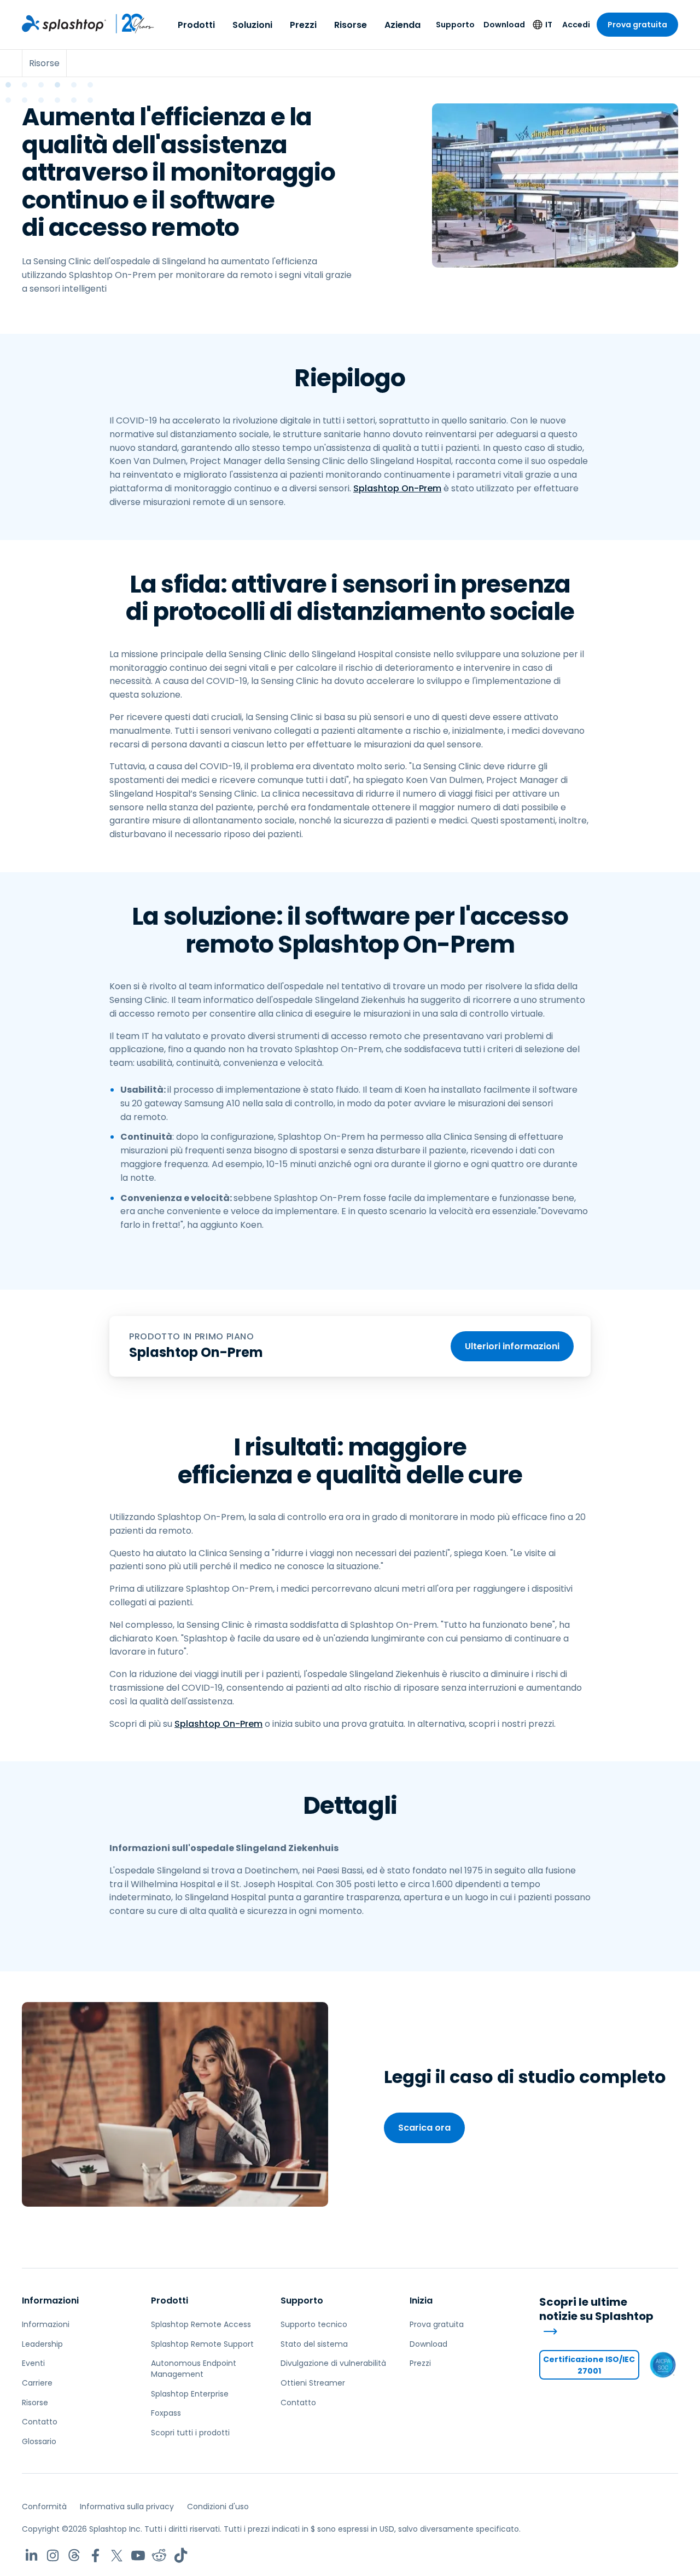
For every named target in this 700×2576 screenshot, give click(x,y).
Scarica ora (424, 2128)
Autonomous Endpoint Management (194, 2369)
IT (549, 25)
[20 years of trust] (130, 24)
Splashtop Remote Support (202, 2344)
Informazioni (50, 2301)
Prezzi (303, 25)
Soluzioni (252, 25)
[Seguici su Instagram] (53, 2555)
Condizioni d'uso (218, 2507)
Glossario (39, 2441)
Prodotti (196, 25)
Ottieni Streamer (313, 2383)
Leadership (42, 2344)
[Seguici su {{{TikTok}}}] (181, 2555)
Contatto (40, 2422)
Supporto (455, 25)
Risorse (351, 25)
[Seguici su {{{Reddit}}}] (159, 2555)
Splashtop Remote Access (201, 2324)
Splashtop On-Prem (397, 488)
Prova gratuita (637, 25)
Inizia (421, 2301)
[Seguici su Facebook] (95, 2555)
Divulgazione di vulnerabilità (333, 2363)
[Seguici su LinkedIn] (31, 2555)
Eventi (33, 2363)
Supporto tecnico (314, 2324)
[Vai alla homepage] (64, 24)
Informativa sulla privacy (127, 2507)
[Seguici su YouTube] (138, 2555)
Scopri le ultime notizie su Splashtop (596, 2310)
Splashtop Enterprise (190, 2394)
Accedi (576, 25)
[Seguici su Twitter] (117, 2555)
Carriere (37, 2383)
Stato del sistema (314, 2344)
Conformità (44, 2507)
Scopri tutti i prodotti (190, 2433)
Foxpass (166, 2413)
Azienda (402, 25)
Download (504, 25)
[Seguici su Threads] (74, 2555)
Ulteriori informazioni (512, 1346)
